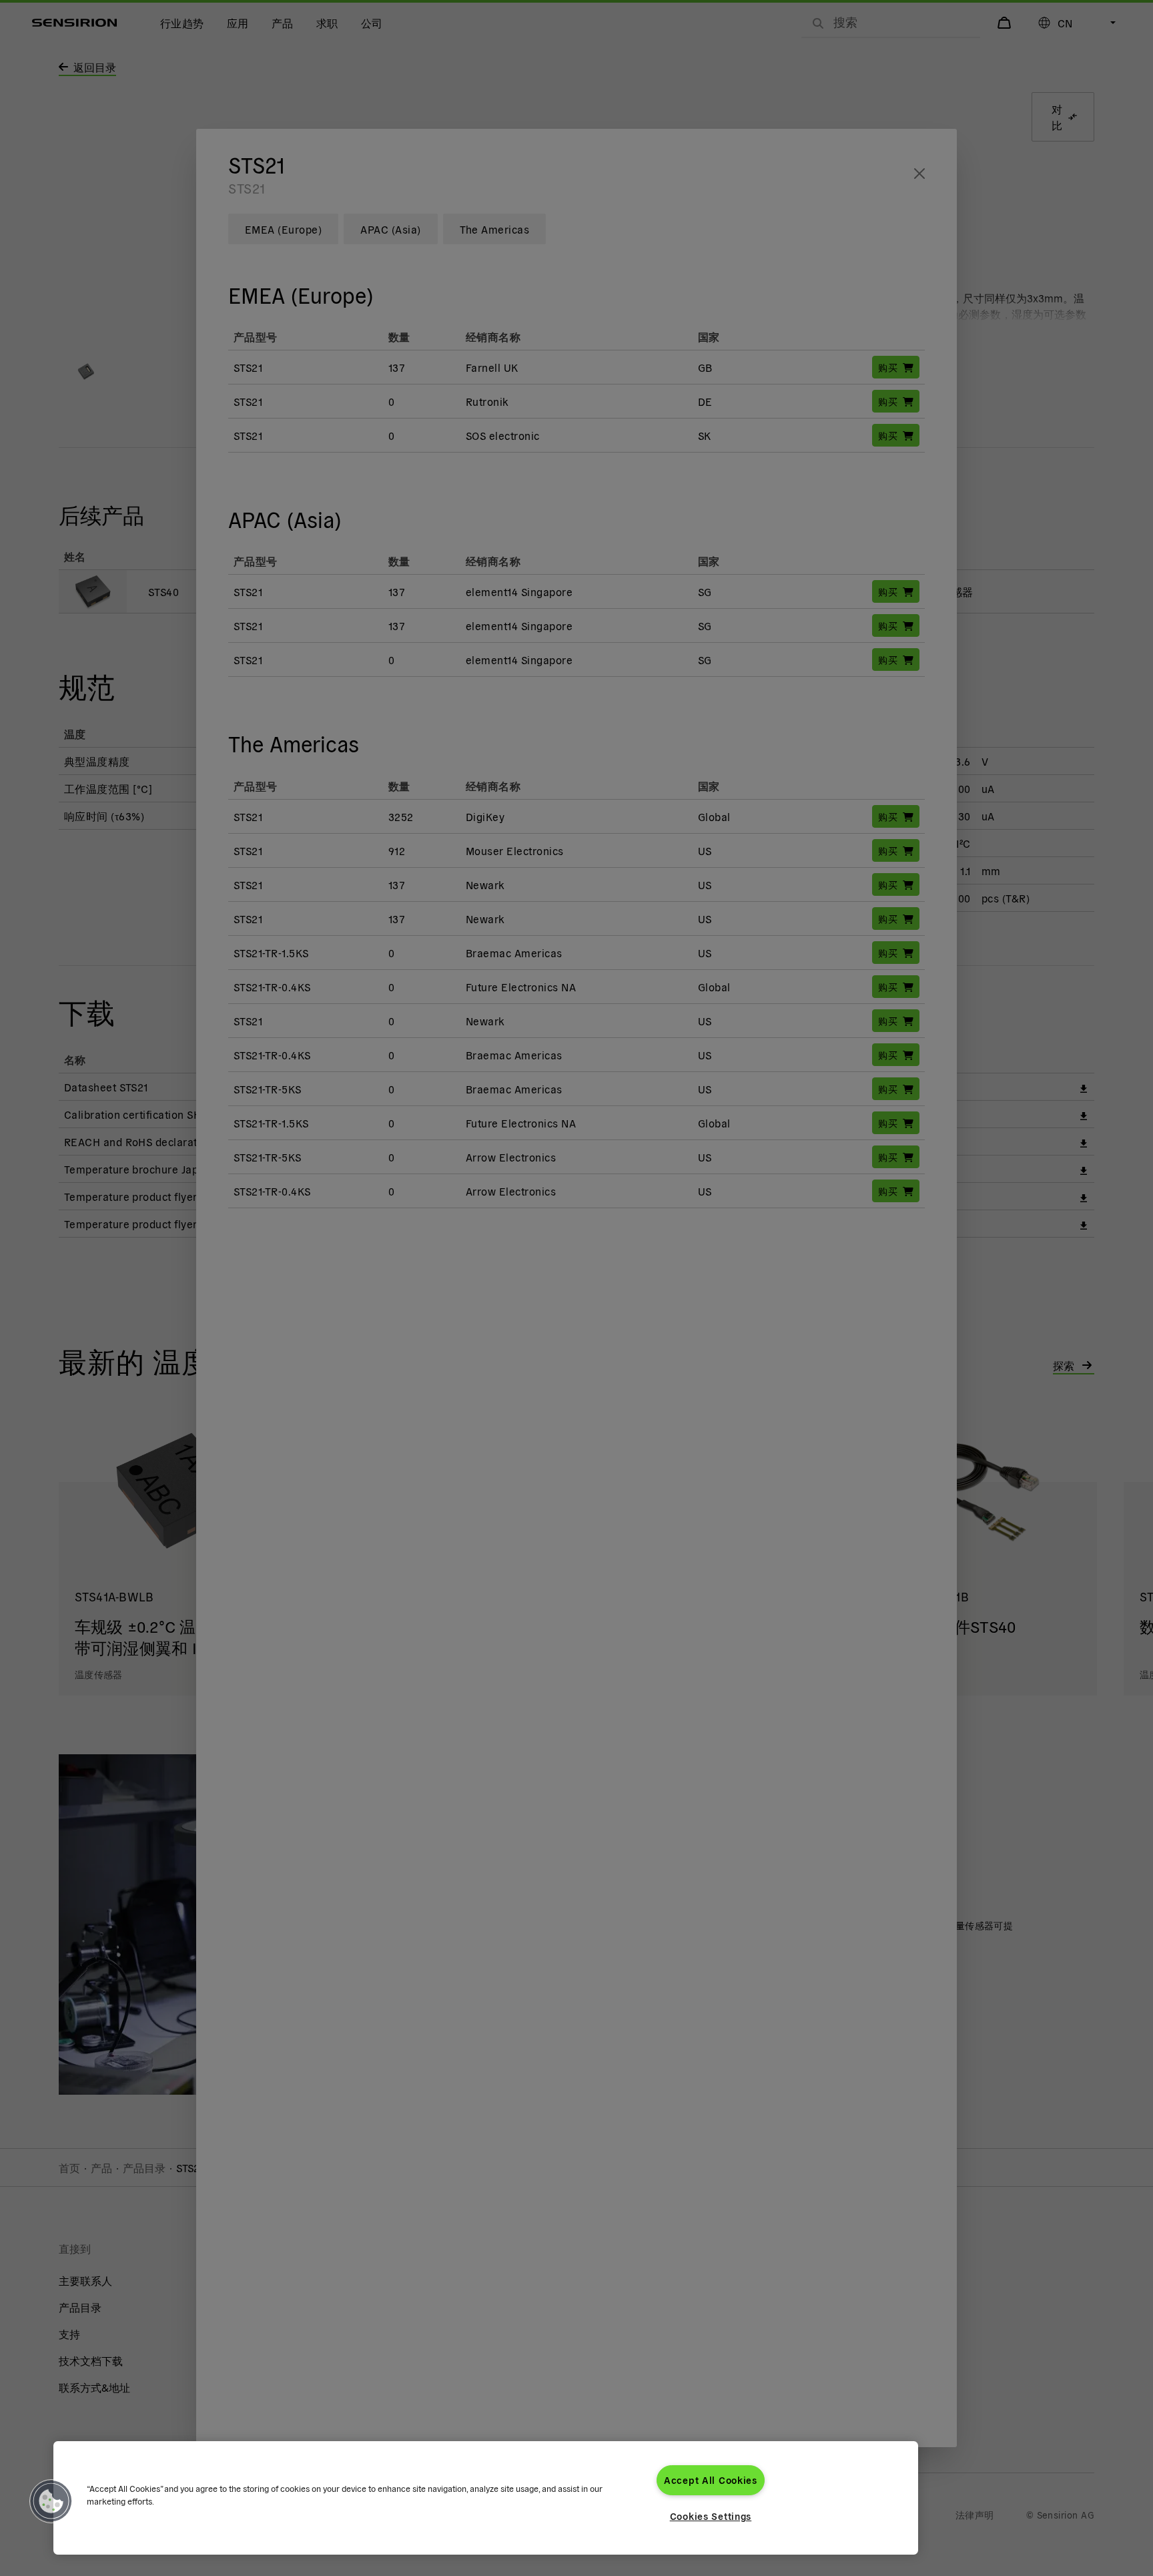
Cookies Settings (711, 2516)
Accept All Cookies (711, 2480)
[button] (51, 2501)
